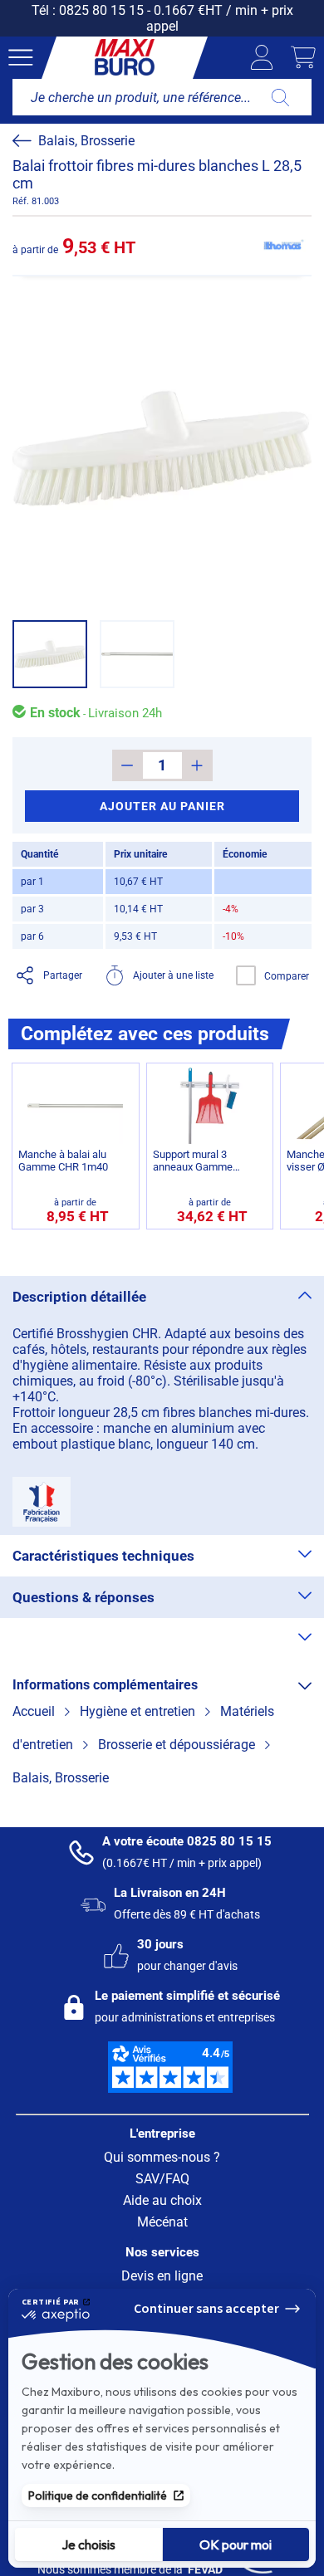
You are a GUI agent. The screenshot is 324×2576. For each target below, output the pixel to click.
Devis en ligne (162, 2276)
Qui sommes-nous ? (162, 2157)
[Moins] (128, 765)
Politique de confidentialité (98, 2495)
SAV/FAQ (162, 2179)
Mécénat (162, 2222)
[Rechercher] (280, 97)
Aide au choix (162, 2200)
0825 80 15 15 (101, 10)
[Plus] (197, 765)
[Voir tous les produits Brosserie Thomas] (282, 246)
